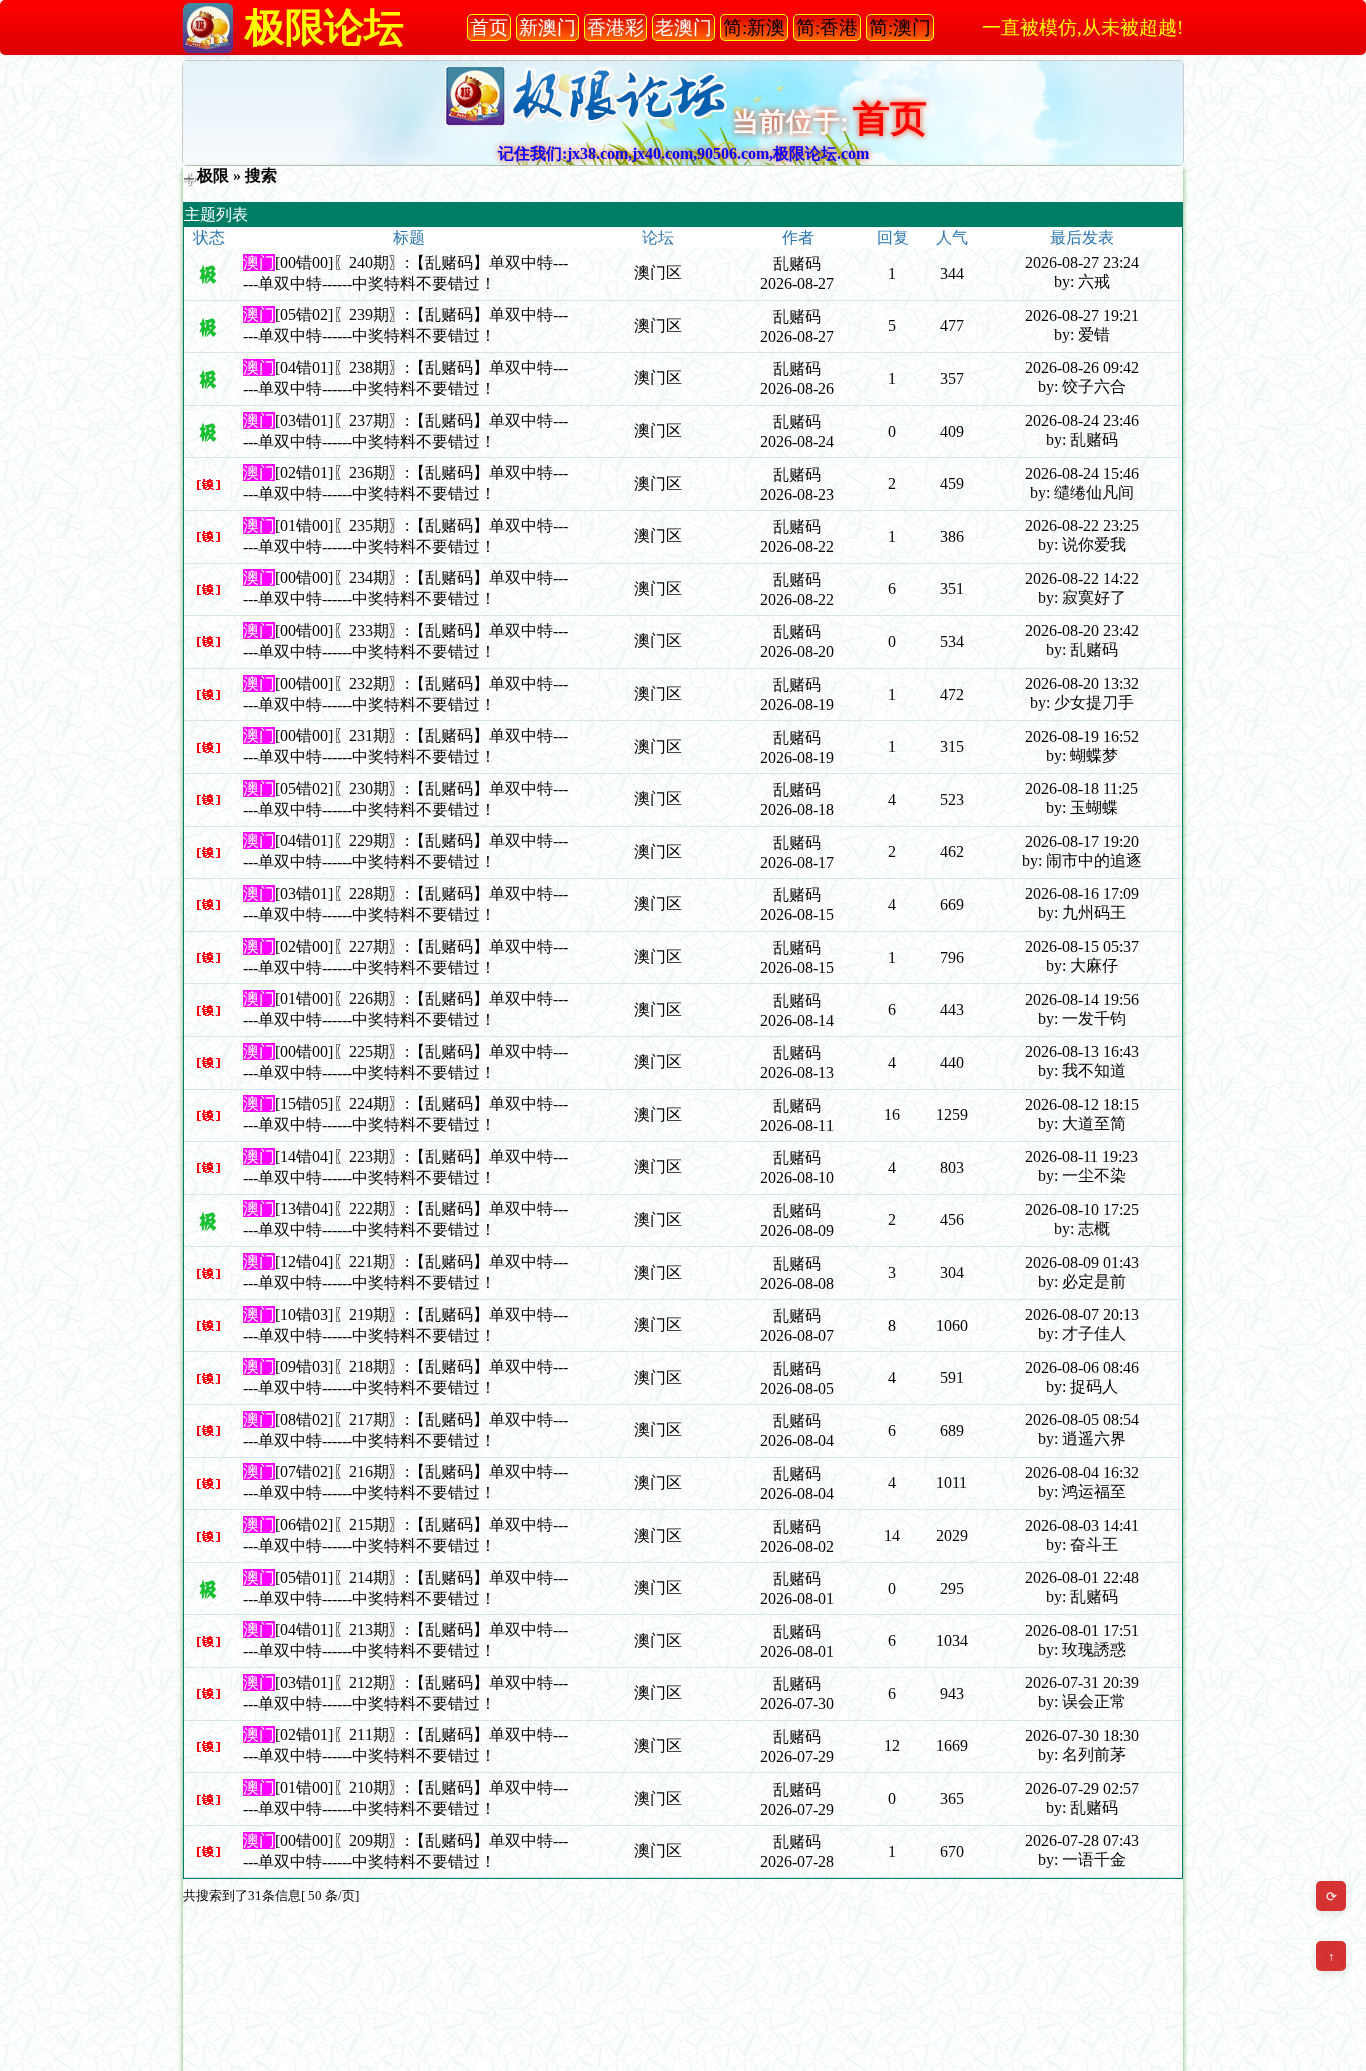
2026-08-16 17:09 (1082, 893)
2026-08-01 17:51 (1082, 1630)
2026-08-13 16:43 (1082, 1051)
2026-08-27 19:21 (1082, 315)
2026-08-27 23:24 (1082, 262)
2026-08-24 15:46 (1082, 473)
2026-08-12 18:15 (1082, 1104)
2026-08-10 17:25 (1082, 1209)
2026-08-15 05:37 (1082, 946)
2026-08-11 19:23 (1081, 1156)
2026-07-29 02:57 (1082, 1788)
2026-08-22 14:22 (1082, 578)
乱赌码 (797, 263)
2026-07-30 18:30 (1082, 1735)
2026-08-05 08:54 (1082, 1419)
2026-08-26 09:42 (1082, 367)
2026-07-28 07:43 (1082, 1840)
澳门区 (658, 272)
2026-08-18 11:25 (1081, 788)
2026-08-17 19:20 (1082, 841)
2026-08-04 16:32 (1082, 1472)
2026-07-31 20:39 (1082, 1682)
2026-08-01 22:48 (1082, 1577)
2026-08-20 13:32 (1082, 683)
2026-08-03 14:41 (1082, 1525)
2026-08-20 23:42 (1082, 630)
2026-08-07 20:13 (1082, 1314)
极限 (213, 175)
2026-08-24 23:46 (1082, 420)
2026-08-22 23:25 (1082, 525)
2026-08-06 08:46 (1082, 1367)
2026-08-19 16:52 (1082, 736)
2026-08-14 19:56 (1082, 999)
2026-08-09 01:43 (1082, 1262)
